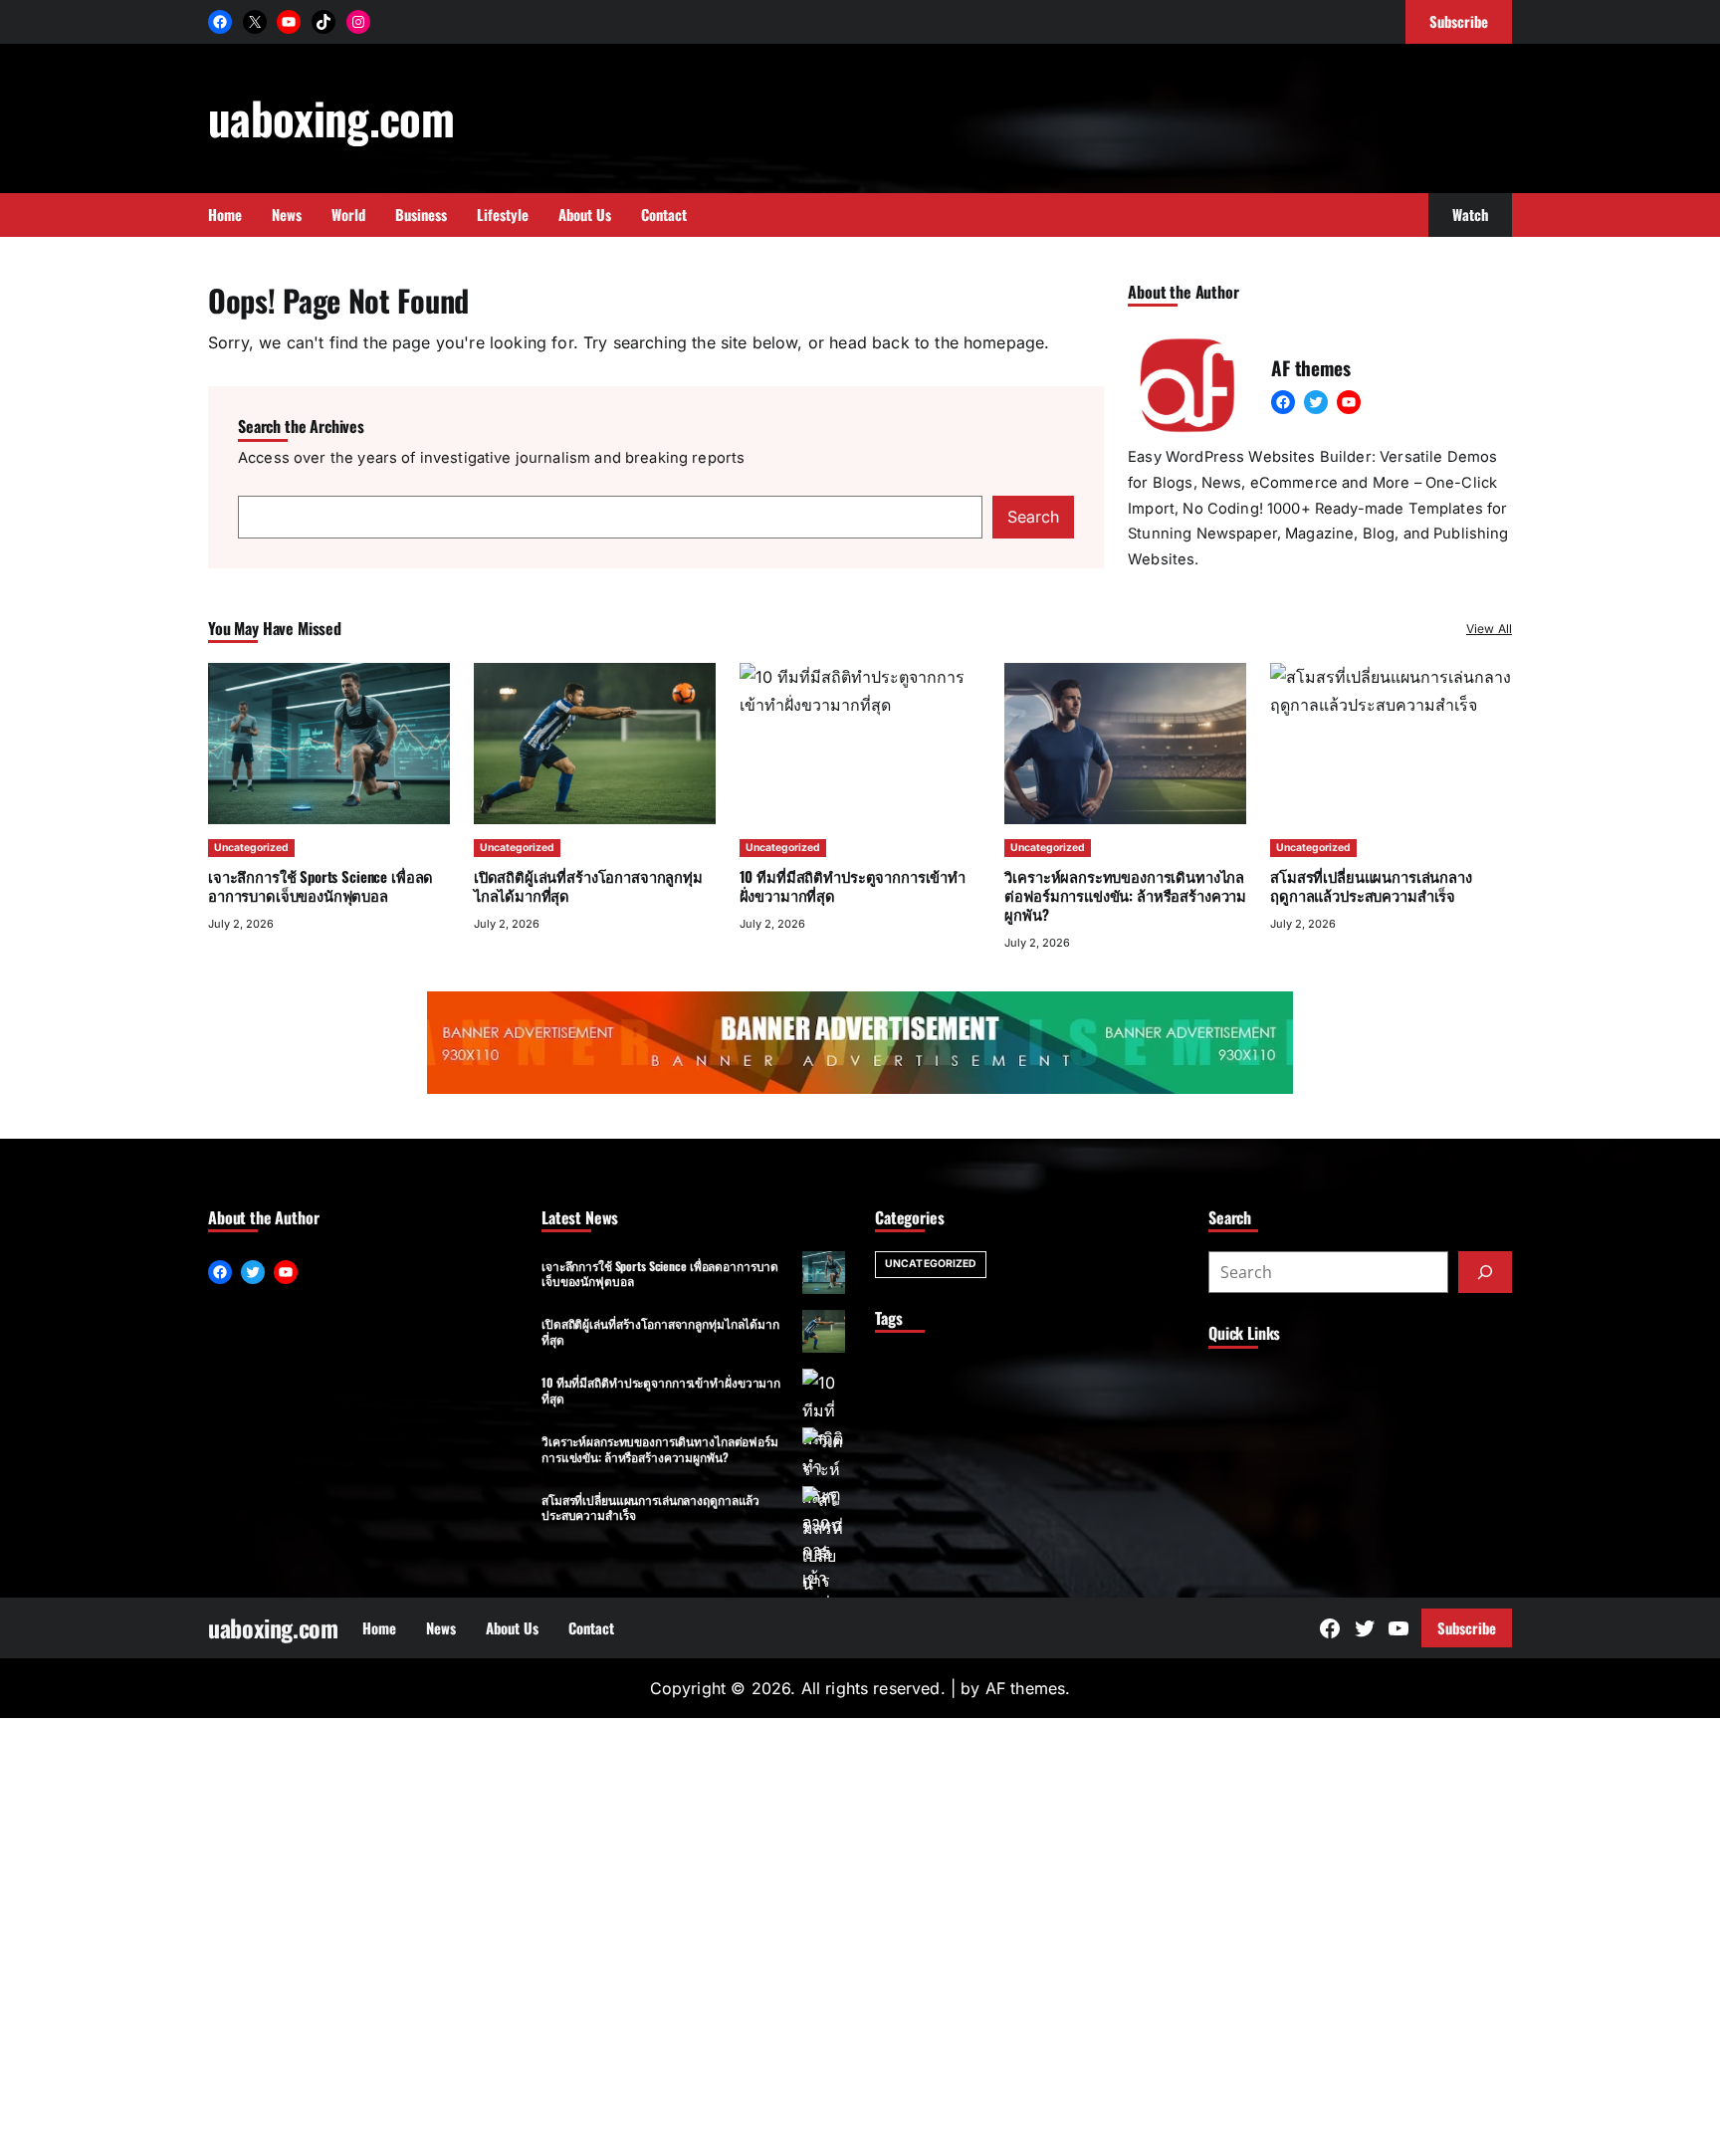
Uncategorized (251, 848)
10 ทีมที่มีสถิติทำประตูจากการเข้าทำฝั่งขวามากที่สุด (661, 1390)
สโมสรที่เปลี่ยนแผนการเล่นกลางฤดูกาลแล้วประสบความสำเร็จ (650, 1507)
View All (1489, 629)
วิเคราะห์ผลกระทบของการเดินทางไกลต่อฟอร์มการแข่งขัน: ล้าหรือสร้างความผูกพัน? (1125, 895)
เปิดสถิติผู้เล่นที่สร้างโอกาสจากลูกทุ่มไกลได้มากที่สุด (588, 885)
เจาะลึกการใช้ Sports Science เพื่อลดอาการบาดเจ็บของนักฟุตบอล (321, 885)
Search (1033, 517)
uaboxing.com (331, 117)
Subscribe (1467, 1627)
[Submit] (1485, 1272)
